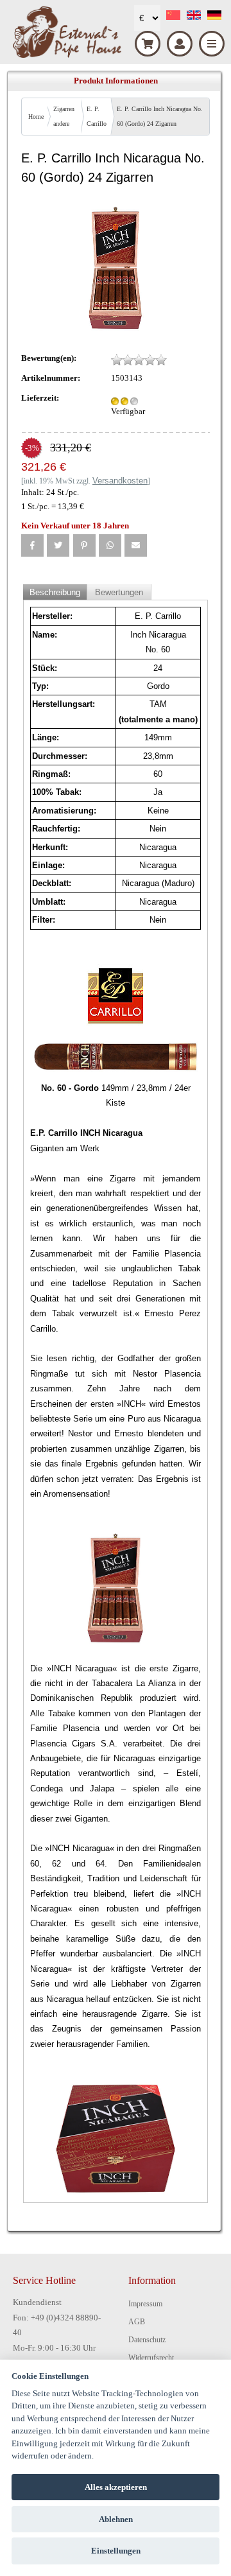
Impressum (145, 2304)
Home (36, 117)
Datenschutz (147, 2340)
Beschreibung (55, 592)
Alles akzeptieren (116, 2487)
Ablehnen (116, 2519)
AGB (137, 2322)
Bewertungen (119, 592)
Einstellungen (116, 2551)
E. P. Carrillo (97, 116)
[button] (32, 545)
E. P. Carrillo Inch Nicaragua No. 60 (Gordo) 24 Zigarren (160, 116)
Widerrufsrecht (151, 2358)
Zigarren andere (64, 116)
